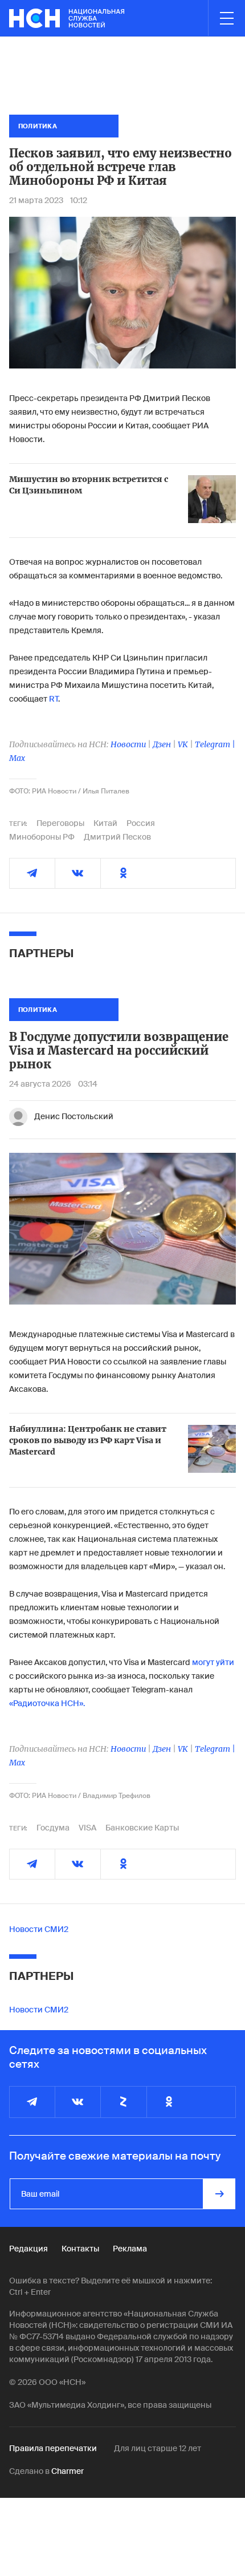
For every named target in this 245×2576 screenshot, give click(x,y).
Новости (128, 744)
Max (17, 758)
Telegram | (215, 744)
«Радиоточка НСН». (47, 1703)
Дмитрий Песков (117, 837)
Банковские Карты (142, 1828)
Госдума (53, 1828)
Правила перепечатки (53, 2448)
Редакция (28, 2249)
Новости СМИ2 (39, 1929)
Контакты (80, 2249)
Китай (105, 823)
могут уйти (213, 1662)
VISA (87, 1828)
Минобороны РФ (42, 837)
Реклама (130, 2249)
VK (183, 744)
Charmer (68, 2471)
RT (54, 699)
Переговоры (60, 823)
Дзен (162, 744)
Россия (141, 823)
